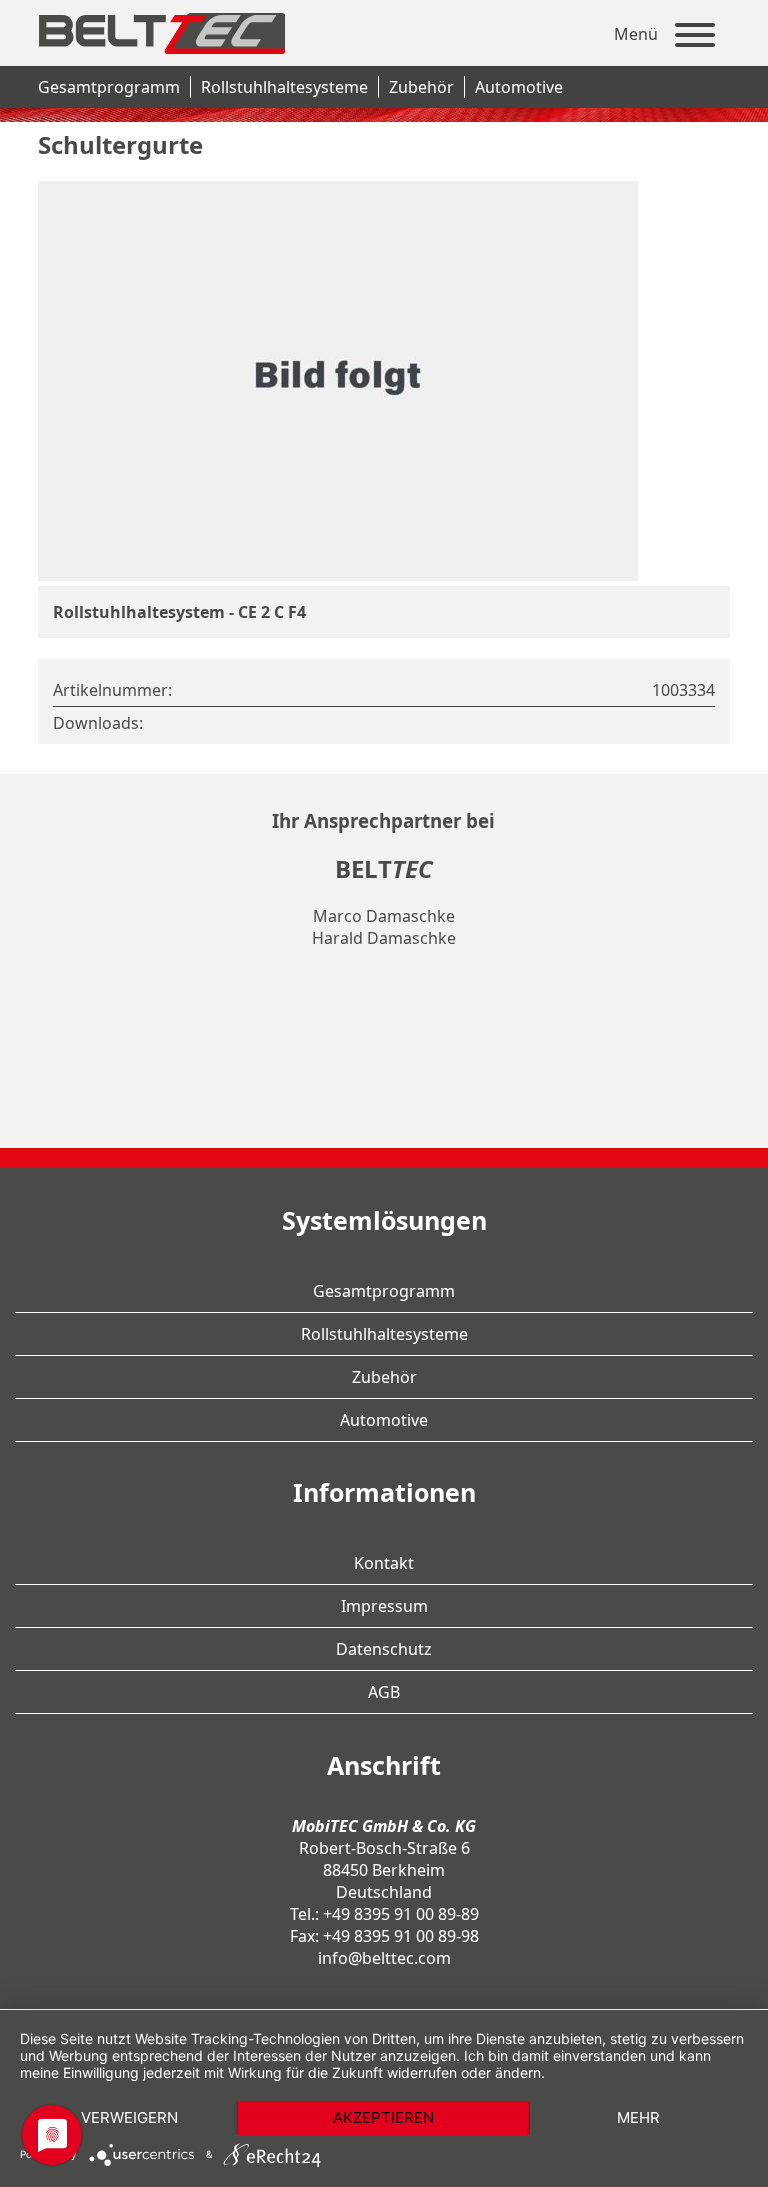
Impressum (384, 1606)
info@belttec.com (384, 1958)
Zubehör (421, 87)
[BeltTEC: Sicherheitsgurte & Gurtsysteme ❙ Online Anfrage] (159, 61)
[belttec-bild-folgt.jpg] (338, 575)
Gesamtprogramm (109, 87)
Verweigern (129, 2117)
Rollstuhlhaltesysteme (284, 87)
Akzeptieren (383, 2117)
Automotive (519, 87)
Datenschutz (384, 1649)
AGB (384, 1692)
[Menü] (695, 37)
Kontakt (384, 1563)
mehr (638, 2117)
